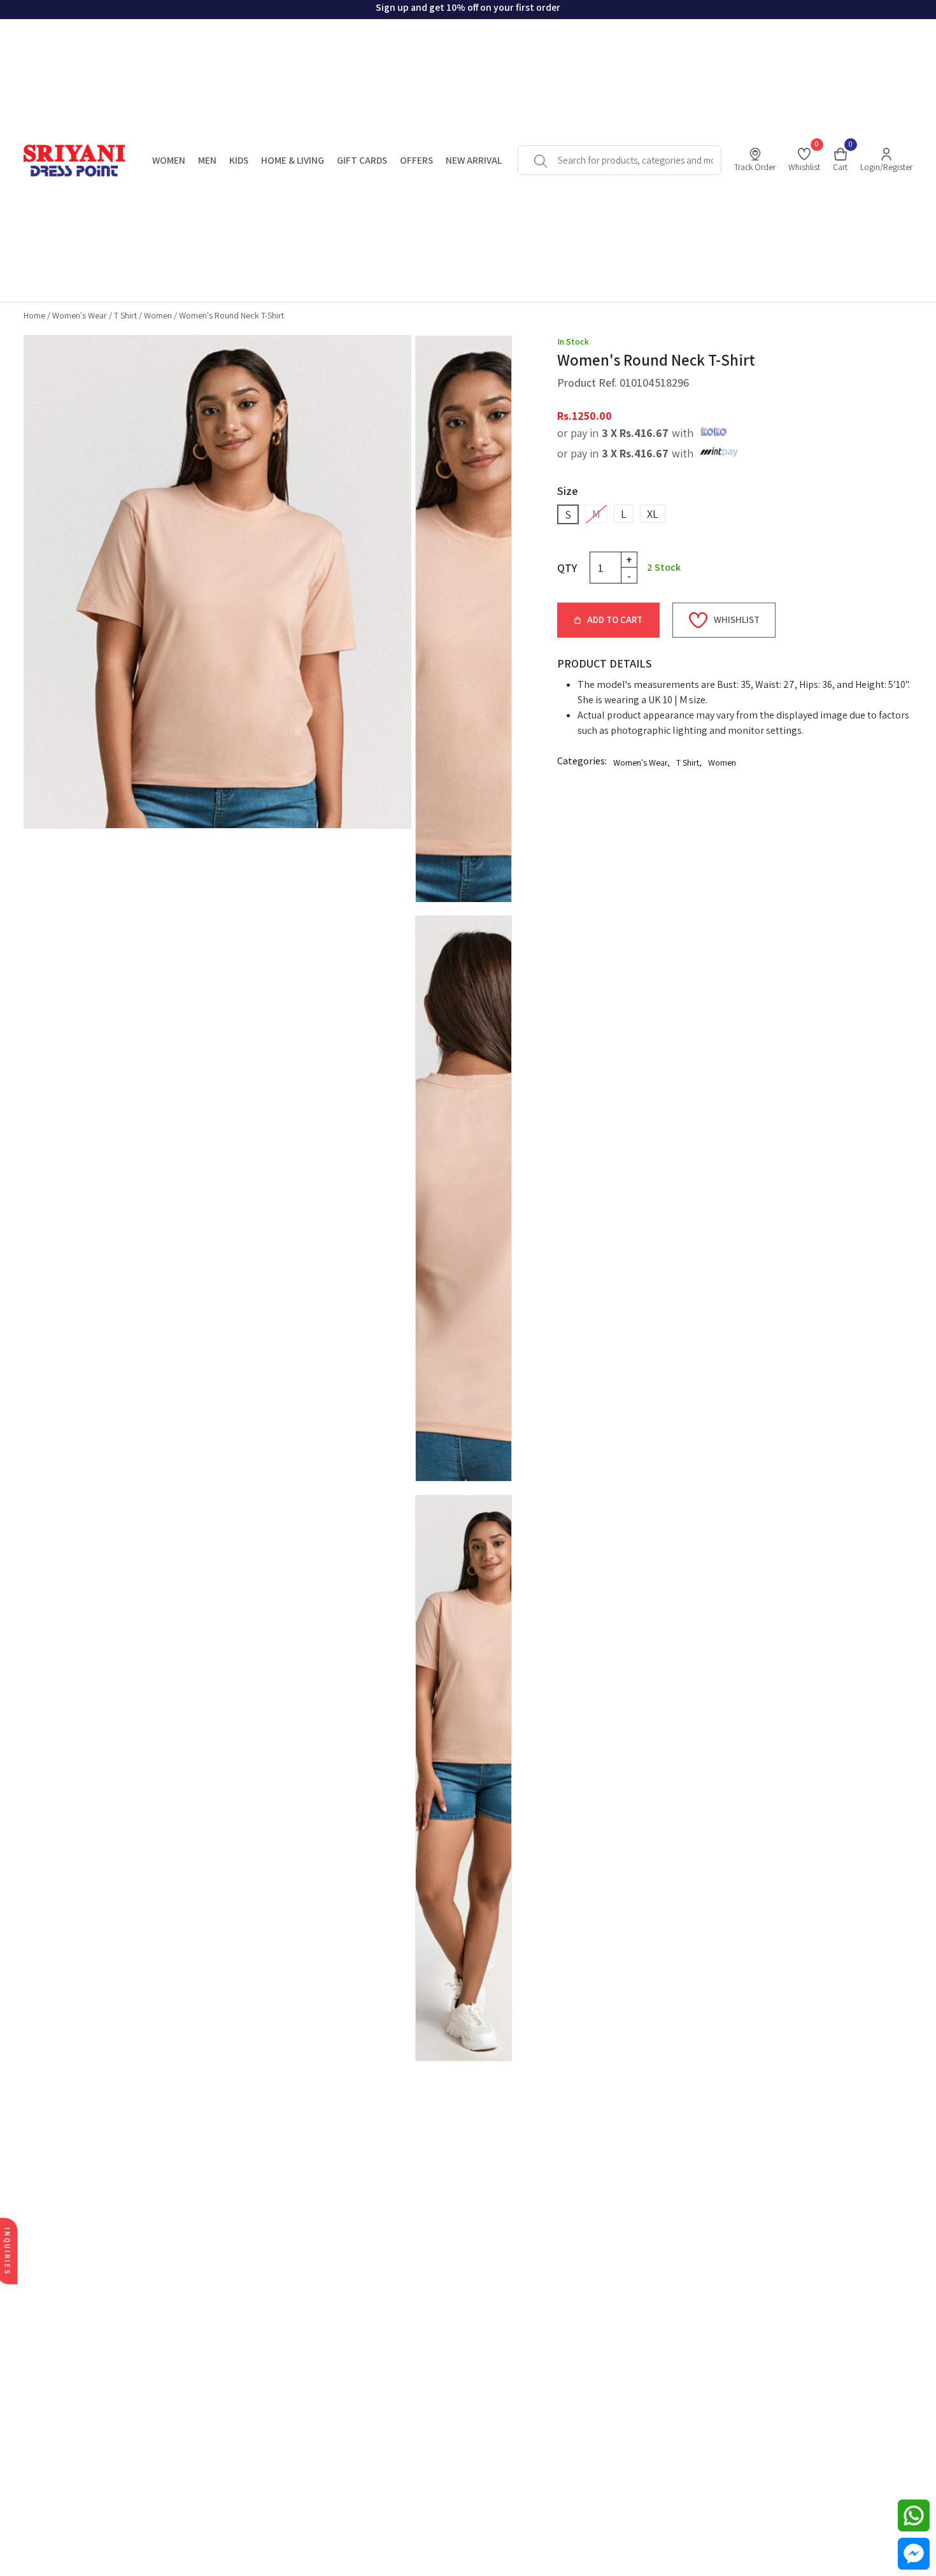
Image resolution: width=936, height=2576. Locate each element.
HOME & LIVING (293, 160)
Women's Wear (80, 315)
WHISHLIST (737, 619)
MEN (207, 160)
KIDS (239, 160)
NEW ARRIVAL (474, 160)
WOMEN (169, 160)
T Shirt (125, 315)
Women (158, 315)
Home (34, 315)
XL (653, 514)
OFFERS (416, 160)
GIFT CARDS (362, 160)
